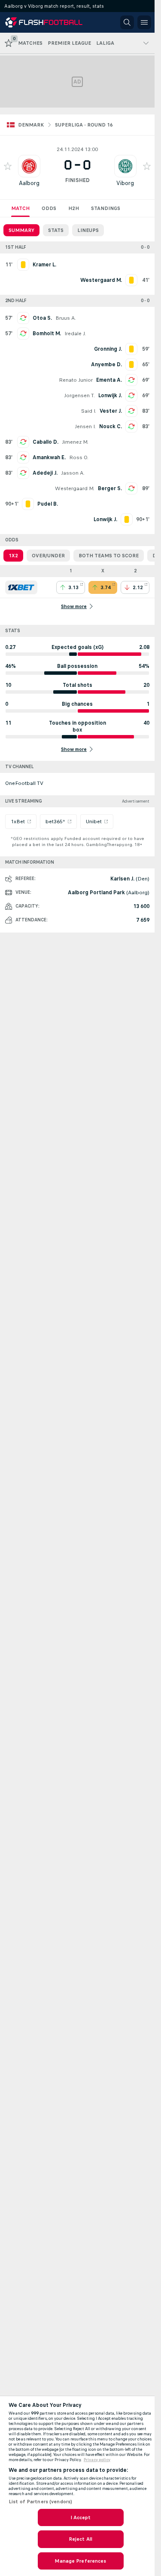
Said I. (89, 411)
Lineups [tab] (88, 230)
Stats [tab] (56, 230)
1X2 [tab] (13, 556)
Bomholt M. (47, 334)
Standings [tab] (106, 208)
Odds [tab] (49, 208)
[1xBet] (21, 587)
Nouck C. (111, 426)
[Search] (127, 22)
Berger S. (110, 488)
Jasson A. (73, 473)
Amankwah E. (49, 457)
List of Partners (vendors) (40, 2502)
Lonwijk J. (110, 395)
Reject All (80, 2539)
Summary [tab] (21, 230)
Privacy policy (97, 2460)
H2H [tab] (74, 208)
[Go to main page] (44, 22)
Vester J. (111, 411)
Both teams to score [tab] (109, 556)
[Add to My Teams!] (8, 166)
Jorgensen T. (79, 395)
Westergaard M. (75, 488)
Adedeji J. (45, 473)
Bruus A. (66, 318)
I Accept (81, 2517)
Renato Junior (76, 380)
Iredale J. (75, 334)
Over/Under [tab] (48, 556)
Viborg (125, 183)
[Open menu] (144, 22)
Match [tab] (20, 208)
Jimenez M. (75, 442)
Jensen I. (85, 426)
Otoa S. (42, 318)
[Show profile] (29, 166)
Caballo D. (46, 442)
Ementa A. (109, 380)
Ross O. (79, 457)
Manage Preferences (80, 2561)
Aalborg (29, 183)
